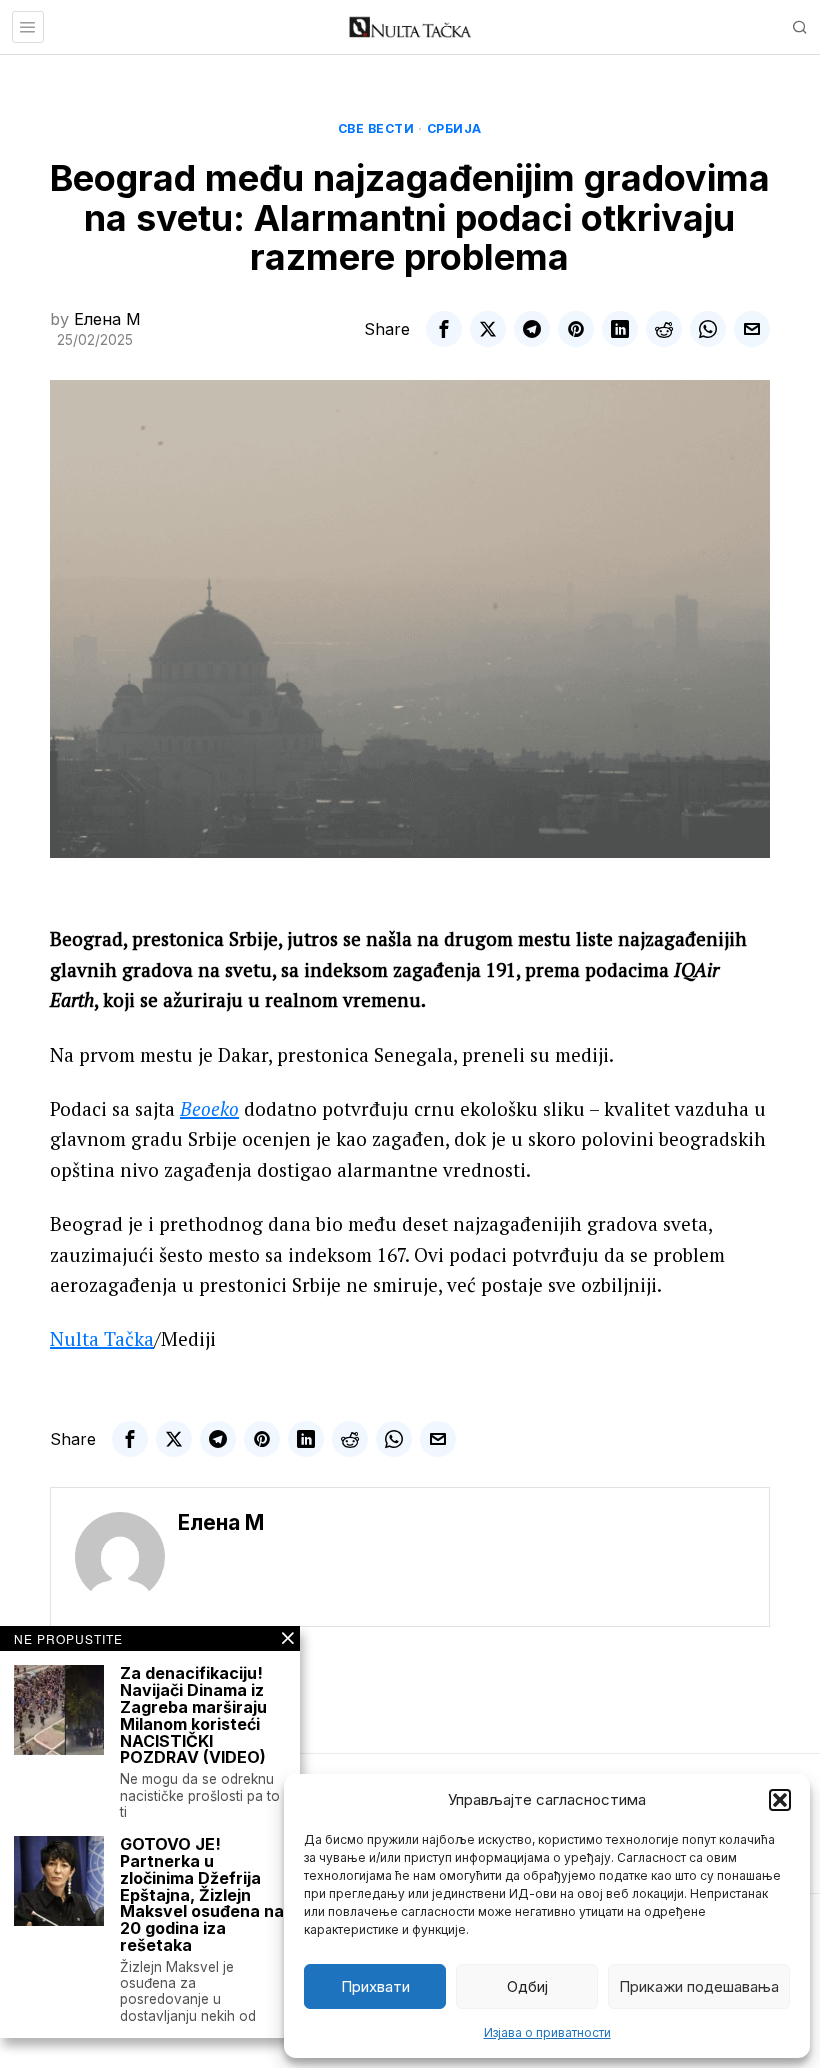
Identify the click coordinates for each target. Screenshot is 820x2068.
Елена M (107, 319)
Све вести (376, 128)
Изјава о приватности (547, 2032)
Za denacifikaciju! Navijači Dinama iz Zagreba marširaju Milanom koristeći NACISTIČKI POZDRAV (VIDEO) (193, 1715)
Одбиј (527, 1986)
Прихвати (375, 1986)
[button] (780, 1800)
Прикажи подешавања (699, 1986)
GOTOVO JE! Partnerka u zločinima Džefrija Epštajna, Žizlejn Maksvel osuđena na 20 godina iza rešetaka (202, 1895)
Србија (454, 128)
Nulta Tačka (102, 1338)
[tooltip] (444, 329)
